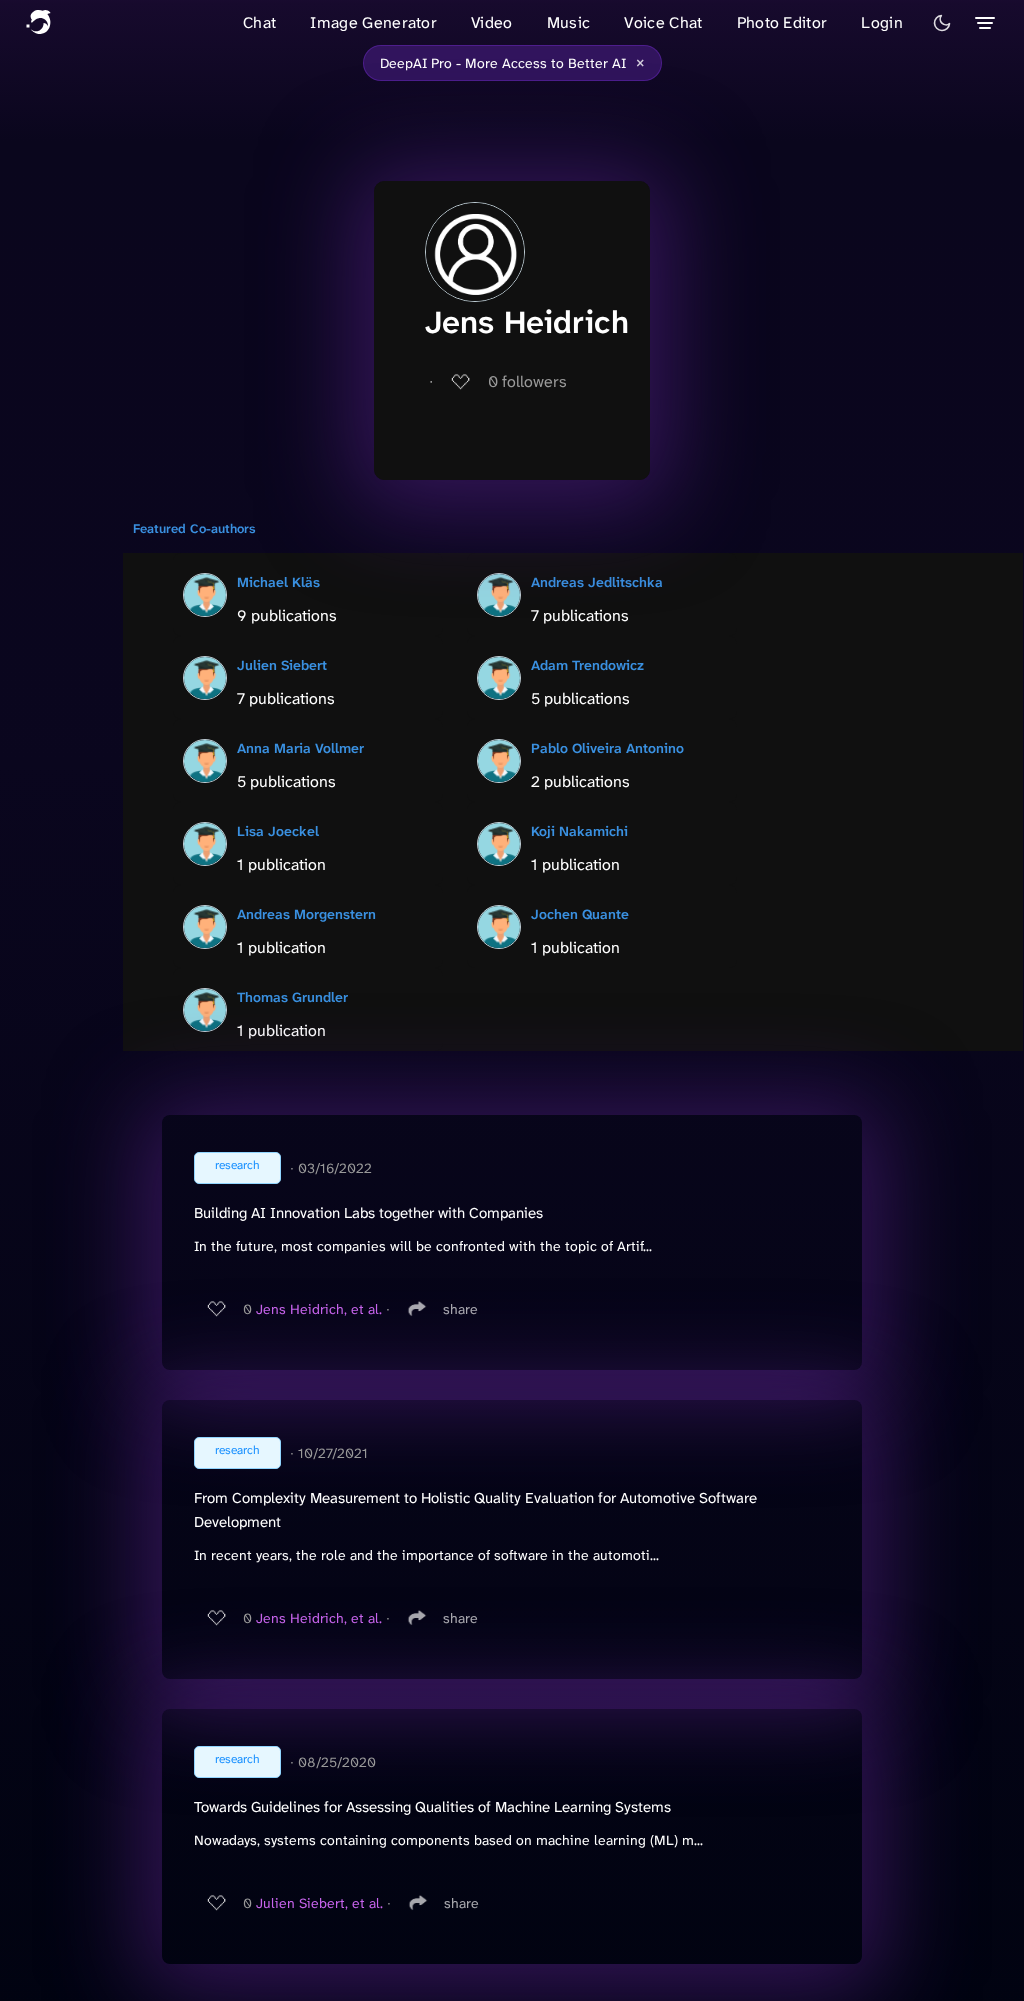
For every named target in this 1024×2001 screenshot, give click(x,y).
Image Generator (373, 22)
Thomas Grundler (292, 997)
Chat (259, 22)
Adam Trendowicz (587, 665)
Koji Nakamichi (579, 831)
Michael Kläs (278, 582)
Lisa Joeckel (278, 831)
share (460, 1309)
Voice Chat (663, 22)
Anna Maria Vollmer (300, 748)
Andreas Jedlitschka (597, 582)
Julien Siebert (282, 665)
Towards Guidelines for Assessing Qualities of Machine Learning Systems (432, 1807)
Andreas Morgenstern (306, 914)
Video (492, 22)
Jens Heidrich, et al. (319, 1309)
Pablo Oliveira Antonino (607, 748)
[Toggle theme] (942, 23)
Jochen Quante (580, 914)
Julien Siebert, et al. (319, 1903)
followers (527, 381)
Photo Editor (782, 22)
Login (882, 22)
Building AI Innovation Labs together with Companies (368, 1213)
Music (569, 22)
